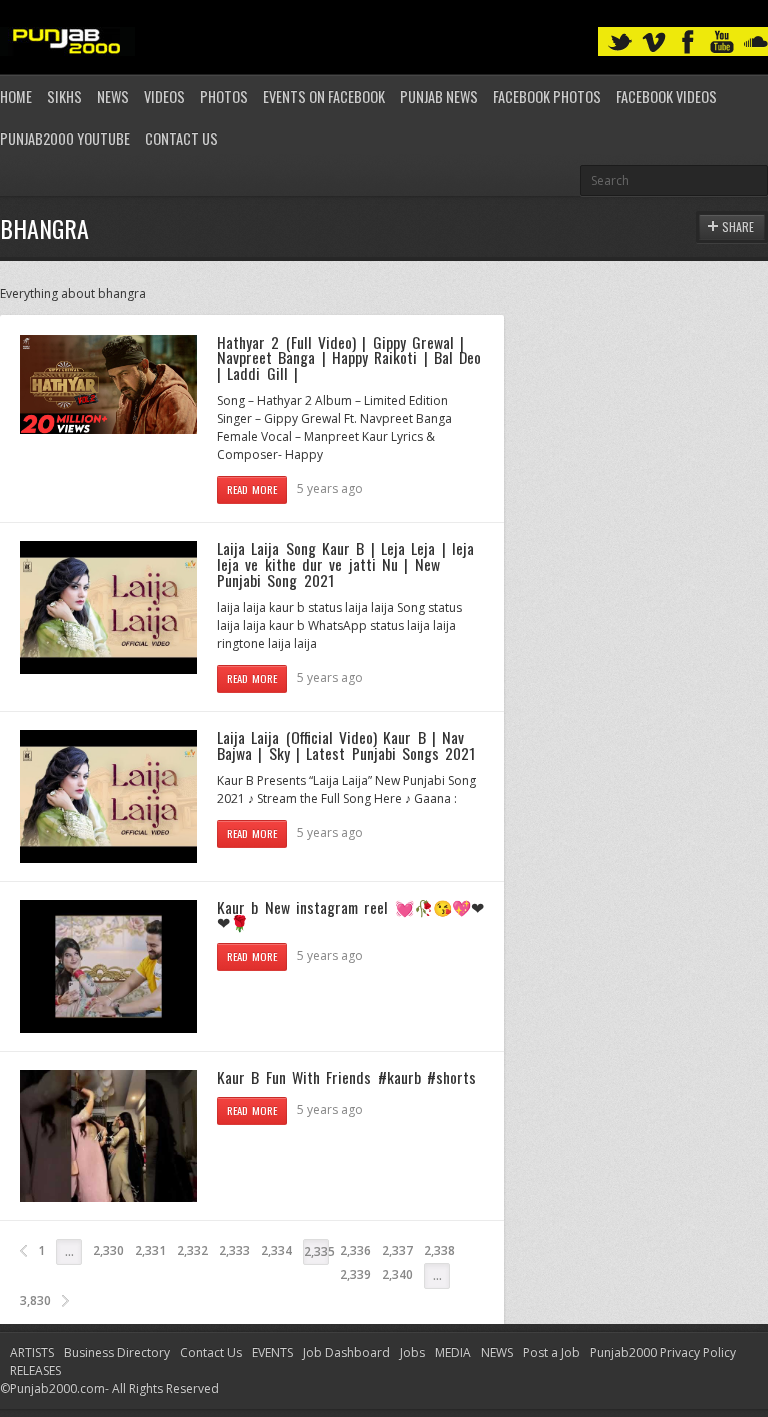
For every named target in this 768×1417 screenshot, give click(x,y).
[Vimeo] (654, 42)
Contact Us (181, 138)
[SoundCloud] (756, 42)
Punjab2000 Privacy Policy (663, 1352)
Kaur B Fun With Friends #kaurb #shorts (346, 1077)
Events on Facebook (324, 96)
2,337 (397, 1250)
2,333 (234, 1250)
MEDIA (453, 1352)
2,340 (397, 1274)
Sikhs (64, 96)
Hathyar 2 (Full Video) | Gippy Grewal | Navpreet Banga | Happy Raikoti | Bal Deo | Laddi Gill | (349, 357)
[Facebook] (688, 42)
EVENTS (272, 1352)
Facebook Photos (547, 96)
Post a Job (551, 1352)
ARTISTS (32, 1352)
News (113, 96)
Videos (164, 96)
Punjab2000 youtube (65, 138)
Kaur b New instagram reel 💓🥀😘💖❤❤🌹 (350, 915)
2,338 (439, 1250)
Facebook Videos (666, 96)
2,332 (192, 1250)
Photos (224, 96)
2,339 (355, 1274)
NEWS (497, 1352)
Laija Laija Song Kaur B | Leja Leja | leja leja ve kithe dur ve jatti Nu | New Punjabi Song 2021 (345, 563)
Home (16, 96)
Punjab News (439, 96)
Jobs (412, 1352)
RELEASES (35, 1370)
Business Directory (117, 1352)
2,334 (276, 1250)
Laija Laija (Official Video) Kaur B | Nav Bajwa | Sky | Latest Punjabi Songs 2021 (346, 745)
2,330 (108, 1250)
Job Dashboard (346, 1352)
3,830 (35, 1300)
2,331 (150, 1250)
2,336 (355, 1250)
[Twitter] (620, 42)
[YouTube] (722, 42)
